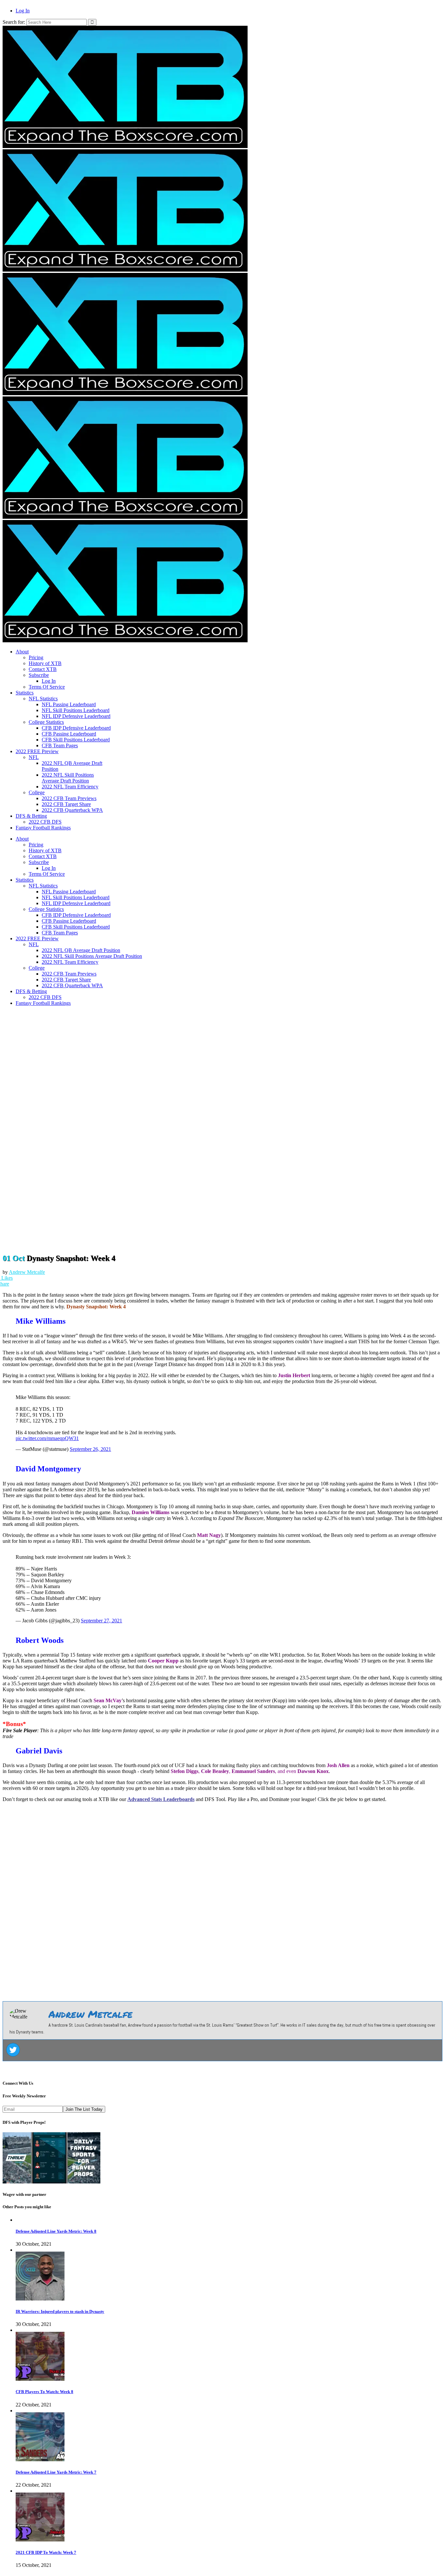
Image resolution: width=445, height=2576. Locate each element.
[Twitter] (13, 2050)
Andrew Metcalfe (27, 1272)
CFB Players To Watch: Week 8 (44, 2392)
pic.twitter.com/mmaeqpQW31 (47, 1438)
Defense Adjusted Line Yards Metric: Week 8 (56, 2231)
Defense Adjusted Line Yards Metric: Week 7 (56, 2472)
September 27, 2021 (101, 1621)
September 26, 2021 (90, 1449)
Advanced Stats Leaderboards (161, 1799)
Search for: (14, 22)
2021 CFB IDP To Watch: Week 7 (46, 2552)
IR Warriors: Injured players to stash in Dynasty (60, 2311)
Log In (23, 11)
